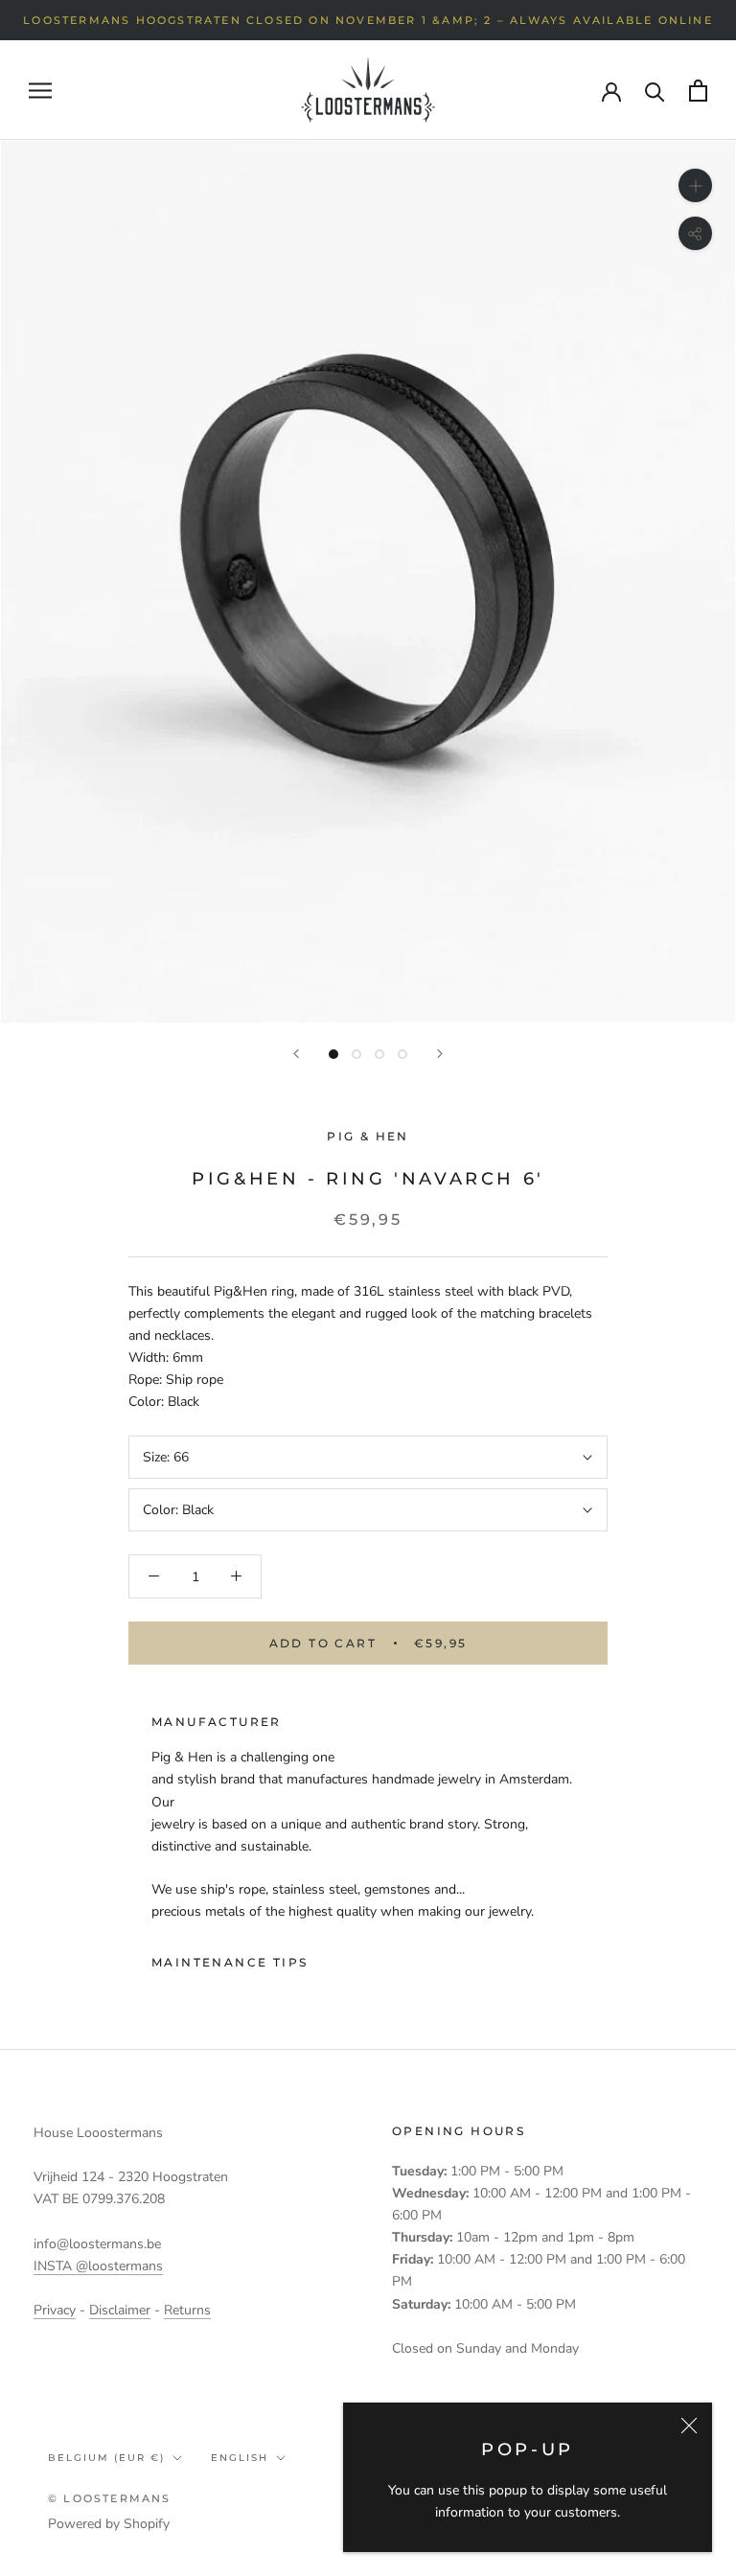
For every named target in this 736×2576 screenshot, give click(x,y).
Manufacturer (217, 1722)
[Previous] (296, 1054)
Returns (187, 2310)
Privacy (55, 2310)
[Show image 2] (356, 1054)
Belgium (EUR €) (106, 2458)
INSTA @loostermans (98, 2266)
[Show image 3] (379, 1054)
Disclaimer (120, 2310)
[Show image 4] (402, 1054)
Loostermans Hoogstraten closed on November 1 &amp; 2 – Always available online (368, 20)
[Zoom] (695, 185)
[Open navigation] (40, 91)
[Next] (440, 1054)
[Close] (689, 2426)
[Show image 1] (333, 1054)
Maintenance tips (230, 1962)
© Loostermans (110, 2498)
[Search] (655, 91)
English (240, 2458)
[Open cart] (698, 91)
